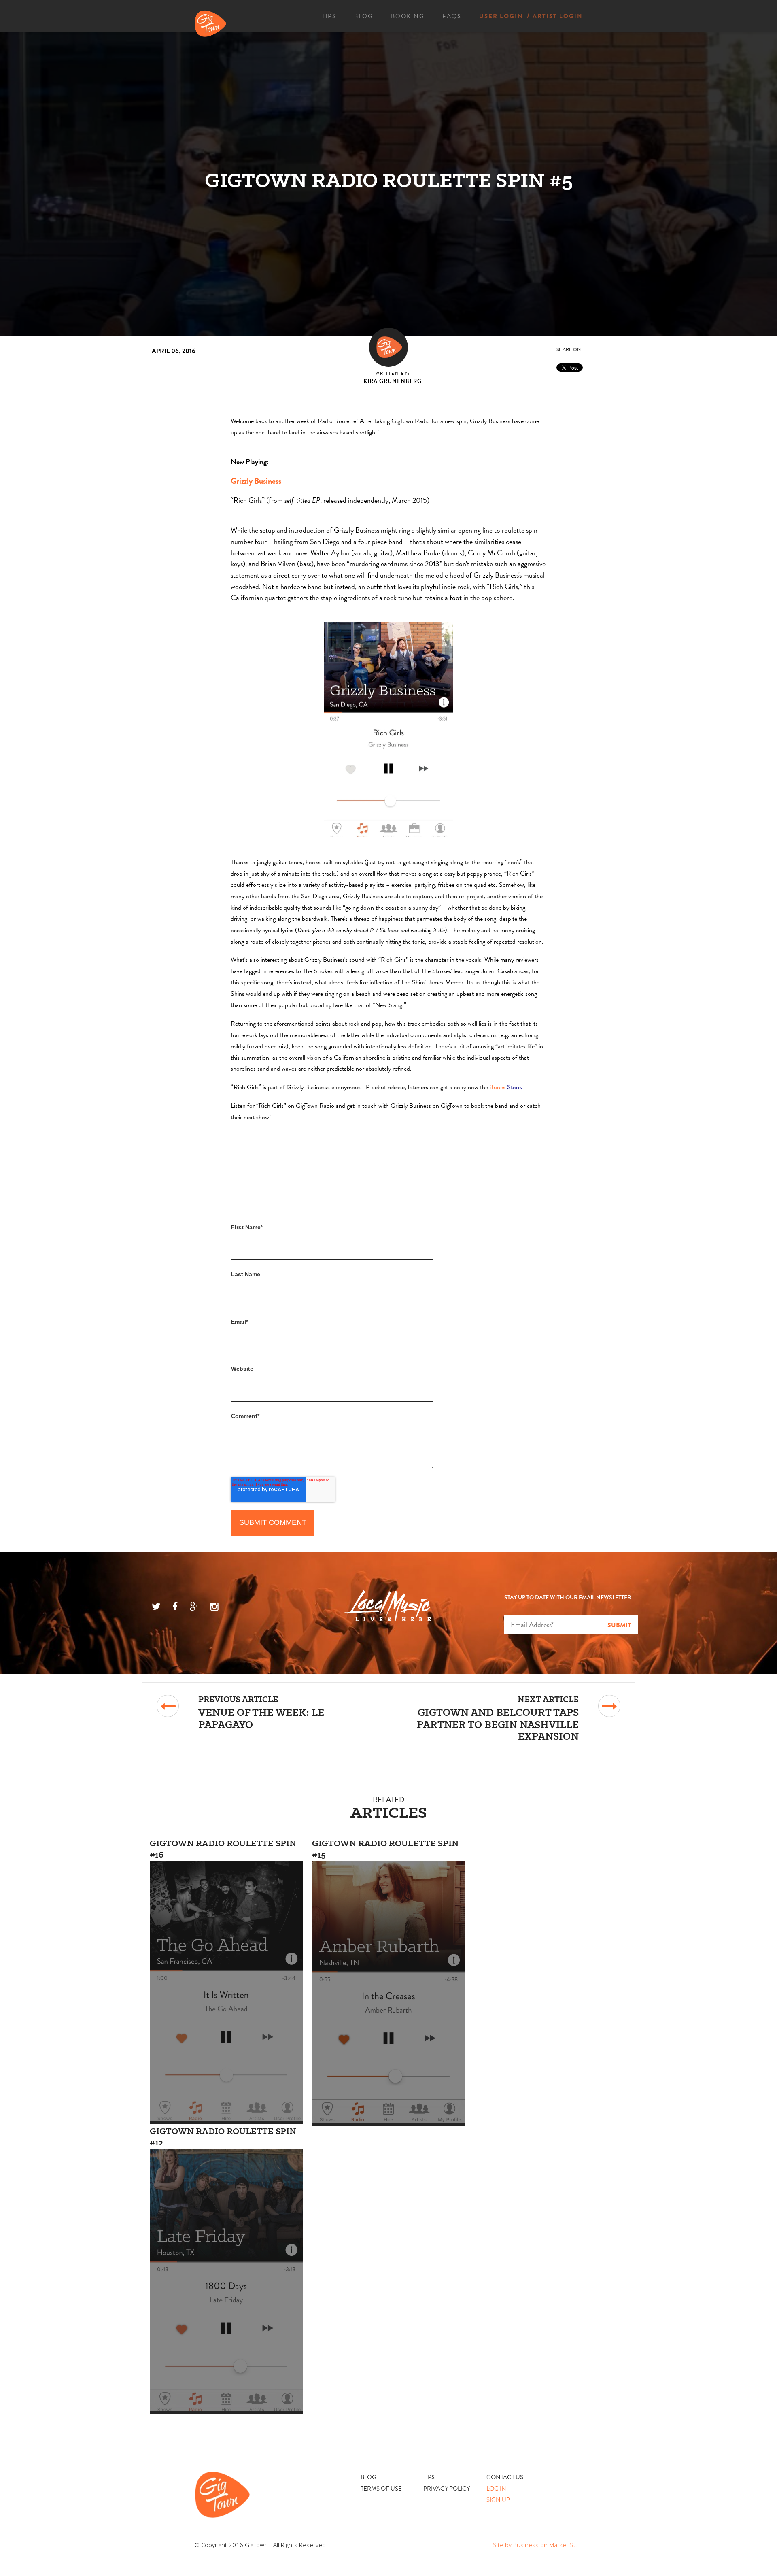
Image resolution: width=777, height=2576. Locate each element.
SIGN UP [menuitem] (498, 2500)
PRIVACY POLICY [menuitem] (447, 2489)
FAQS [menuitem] (452, 16)
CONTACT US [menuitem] (505, 2477)
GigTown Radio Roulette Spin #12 (223, 2136)
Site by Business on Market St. (535, 2545)
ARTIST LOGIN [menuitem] (558, 16)
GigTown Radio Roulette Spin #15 (385, 1849)
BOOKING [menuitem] (408, 16)
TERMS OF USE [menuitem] (381, 2489)
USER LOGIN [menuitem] (501, 16)
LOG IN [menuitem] (496, 2489)
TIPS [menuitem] (329, 16)
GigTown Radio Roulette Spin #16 (223, 1849)
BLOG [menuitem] (364, 16)
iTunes (498, 1087)
